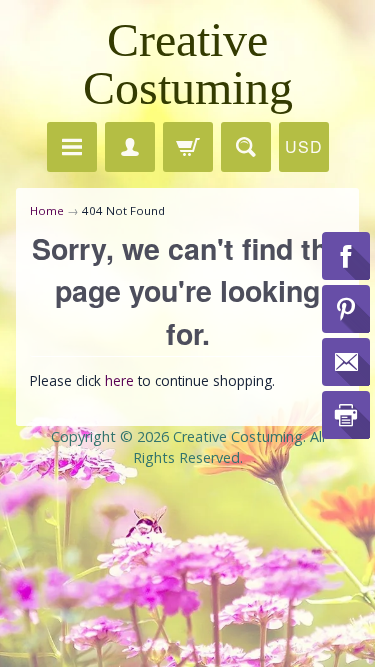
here (119, 380)
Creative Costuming (188, 63)
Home (47, 210)
